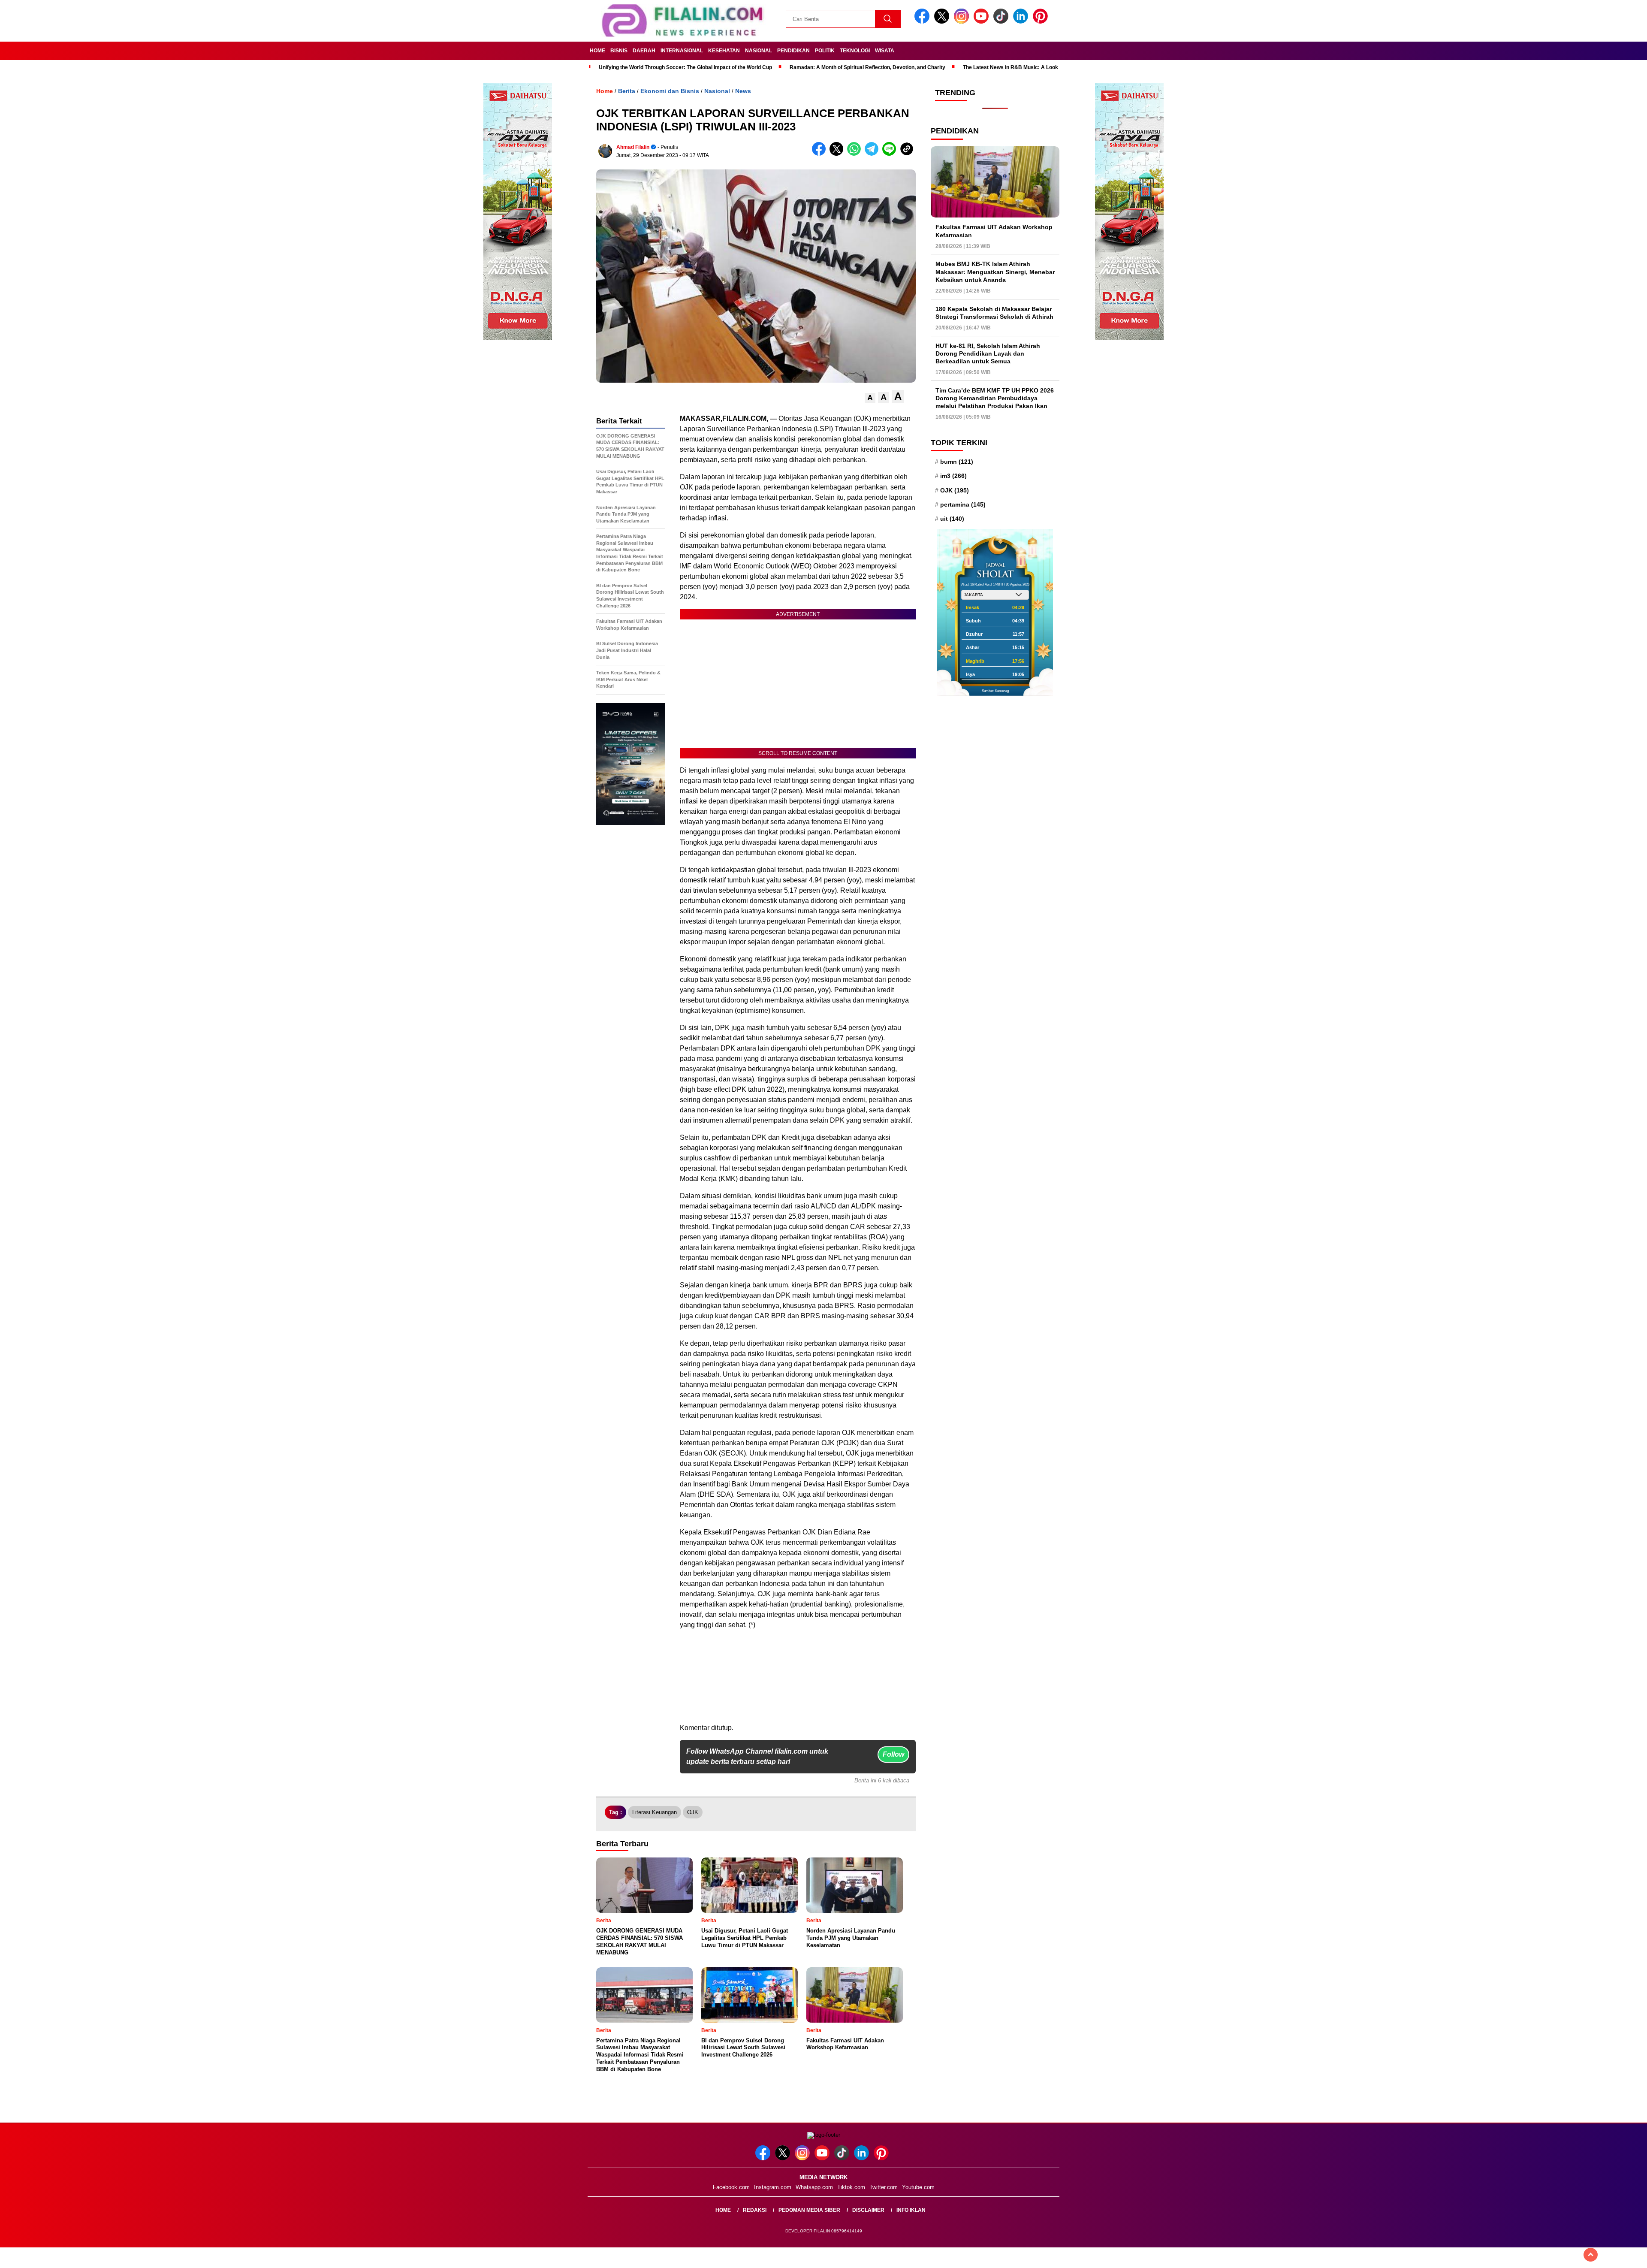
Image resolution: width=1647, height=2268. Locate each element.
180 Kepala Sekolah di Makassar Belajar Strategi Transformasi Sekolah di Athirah (994, 313)
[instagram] (963, 22)
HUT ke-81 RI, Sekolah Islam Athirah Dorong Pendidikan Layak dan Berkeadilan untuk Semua (988, 353)
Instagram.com (773, 2187)
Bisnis (619, 51)
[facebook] (923, 22)
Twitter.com (884, 2187)
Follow (893, 1754)
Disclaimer (868, 2210)
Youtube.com (918, 2187)
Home (597, 51)
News (743, 91)
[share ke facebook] (821, 154)
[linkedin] (1022, 22)
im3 (953, 476)
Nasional (759, 51)
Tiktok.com (851, 2187)
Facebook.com (731, 2187)
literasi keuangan (655, 1812)
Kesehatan (724, 51)
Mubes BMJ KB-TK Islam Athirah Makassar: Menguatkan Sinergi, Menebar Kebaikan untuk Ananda (995, 272)
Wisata (885, 51)
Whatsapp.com (814, 2187)
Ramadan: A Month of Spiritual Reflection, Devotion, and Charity (867, 67)
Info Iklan (911, 2210)
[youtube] (983, 22)
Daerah (644, 51)
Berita (627, 91)
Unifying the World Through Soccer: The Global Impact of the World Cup (685, 67)
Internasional (682, 51)
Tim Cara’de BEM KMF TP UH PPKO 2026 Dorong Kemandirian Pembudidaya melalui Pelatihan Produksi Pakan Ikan (995, 398)
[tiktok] (1002, 22)
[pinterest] (1042, 22)
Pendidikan (793, 51)
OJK (693, 1812)
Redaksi (755, 2210)
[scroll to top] (1591, 2255)
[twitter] (943, 22)
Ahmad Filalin (633, 147)
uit (952, 519)
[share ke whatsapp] (856, 154)
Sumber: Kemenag (995, 691)
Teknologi (855, 51)
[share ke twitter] (838, 154)
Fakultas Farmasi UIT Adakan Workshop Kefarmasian (994, 231)
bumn (957, 462)
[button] (870, 398)
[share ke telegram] (873, 154)
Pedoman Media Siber (809, 2210)
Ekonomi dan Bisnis (670, 91)
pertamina (963, 504)
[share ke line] (891, 154)
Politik (825, 51)
